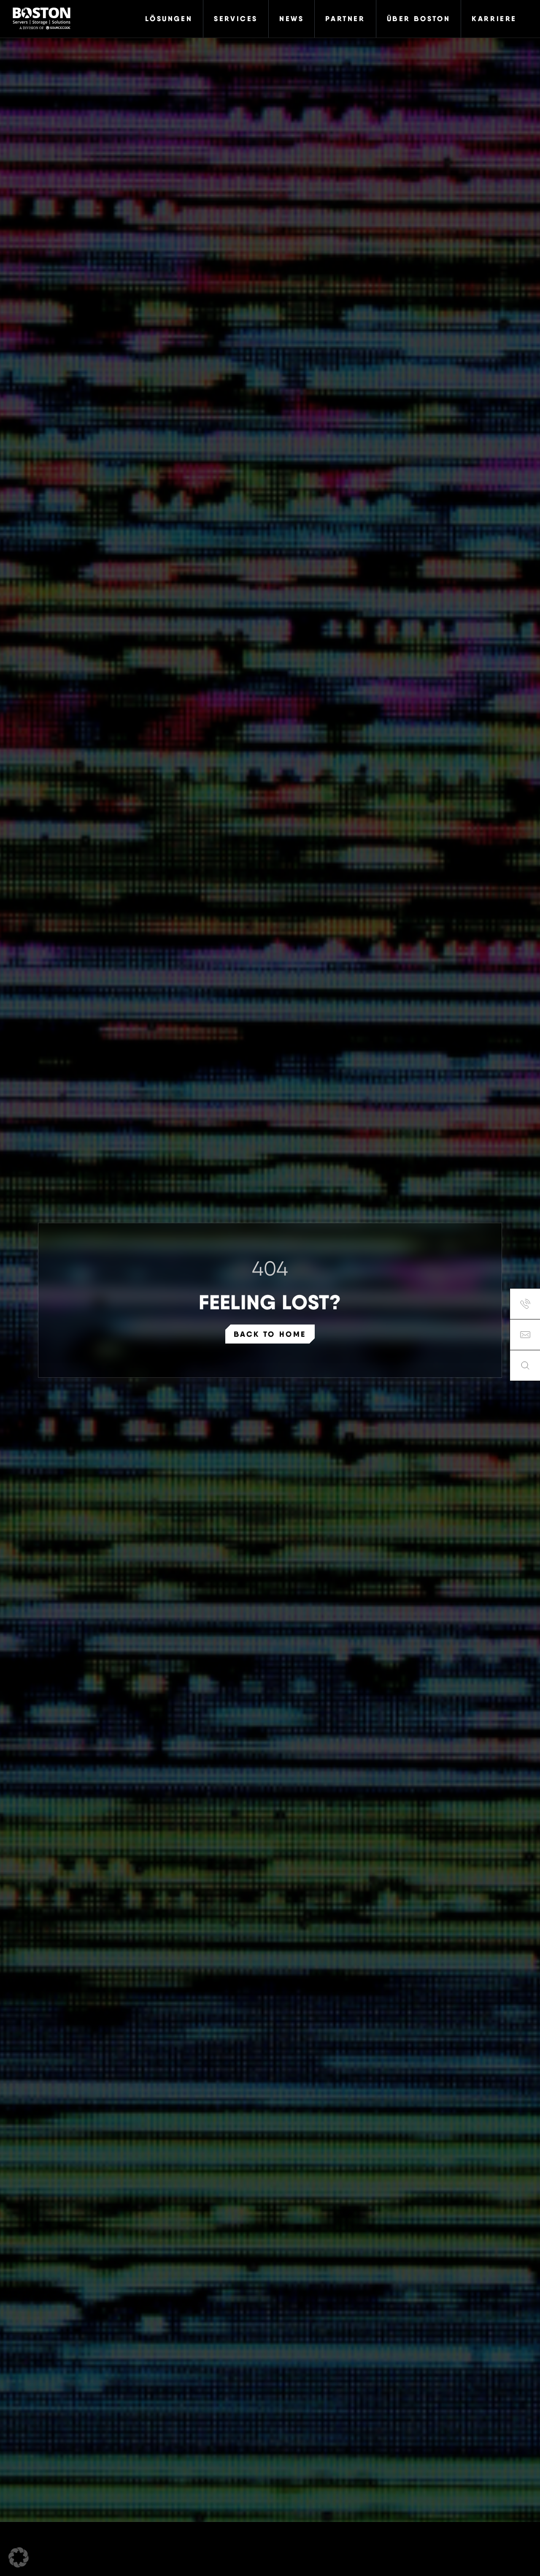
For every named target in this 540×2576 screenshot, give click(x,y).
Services (236, 19)
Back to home (270, 1334)
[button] (19, 2557)
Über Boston (419, 19)
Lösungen (169, 19)
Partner (345, 19)
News (292, 19)
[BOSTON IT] (42, 19)
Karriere (494, 19)
